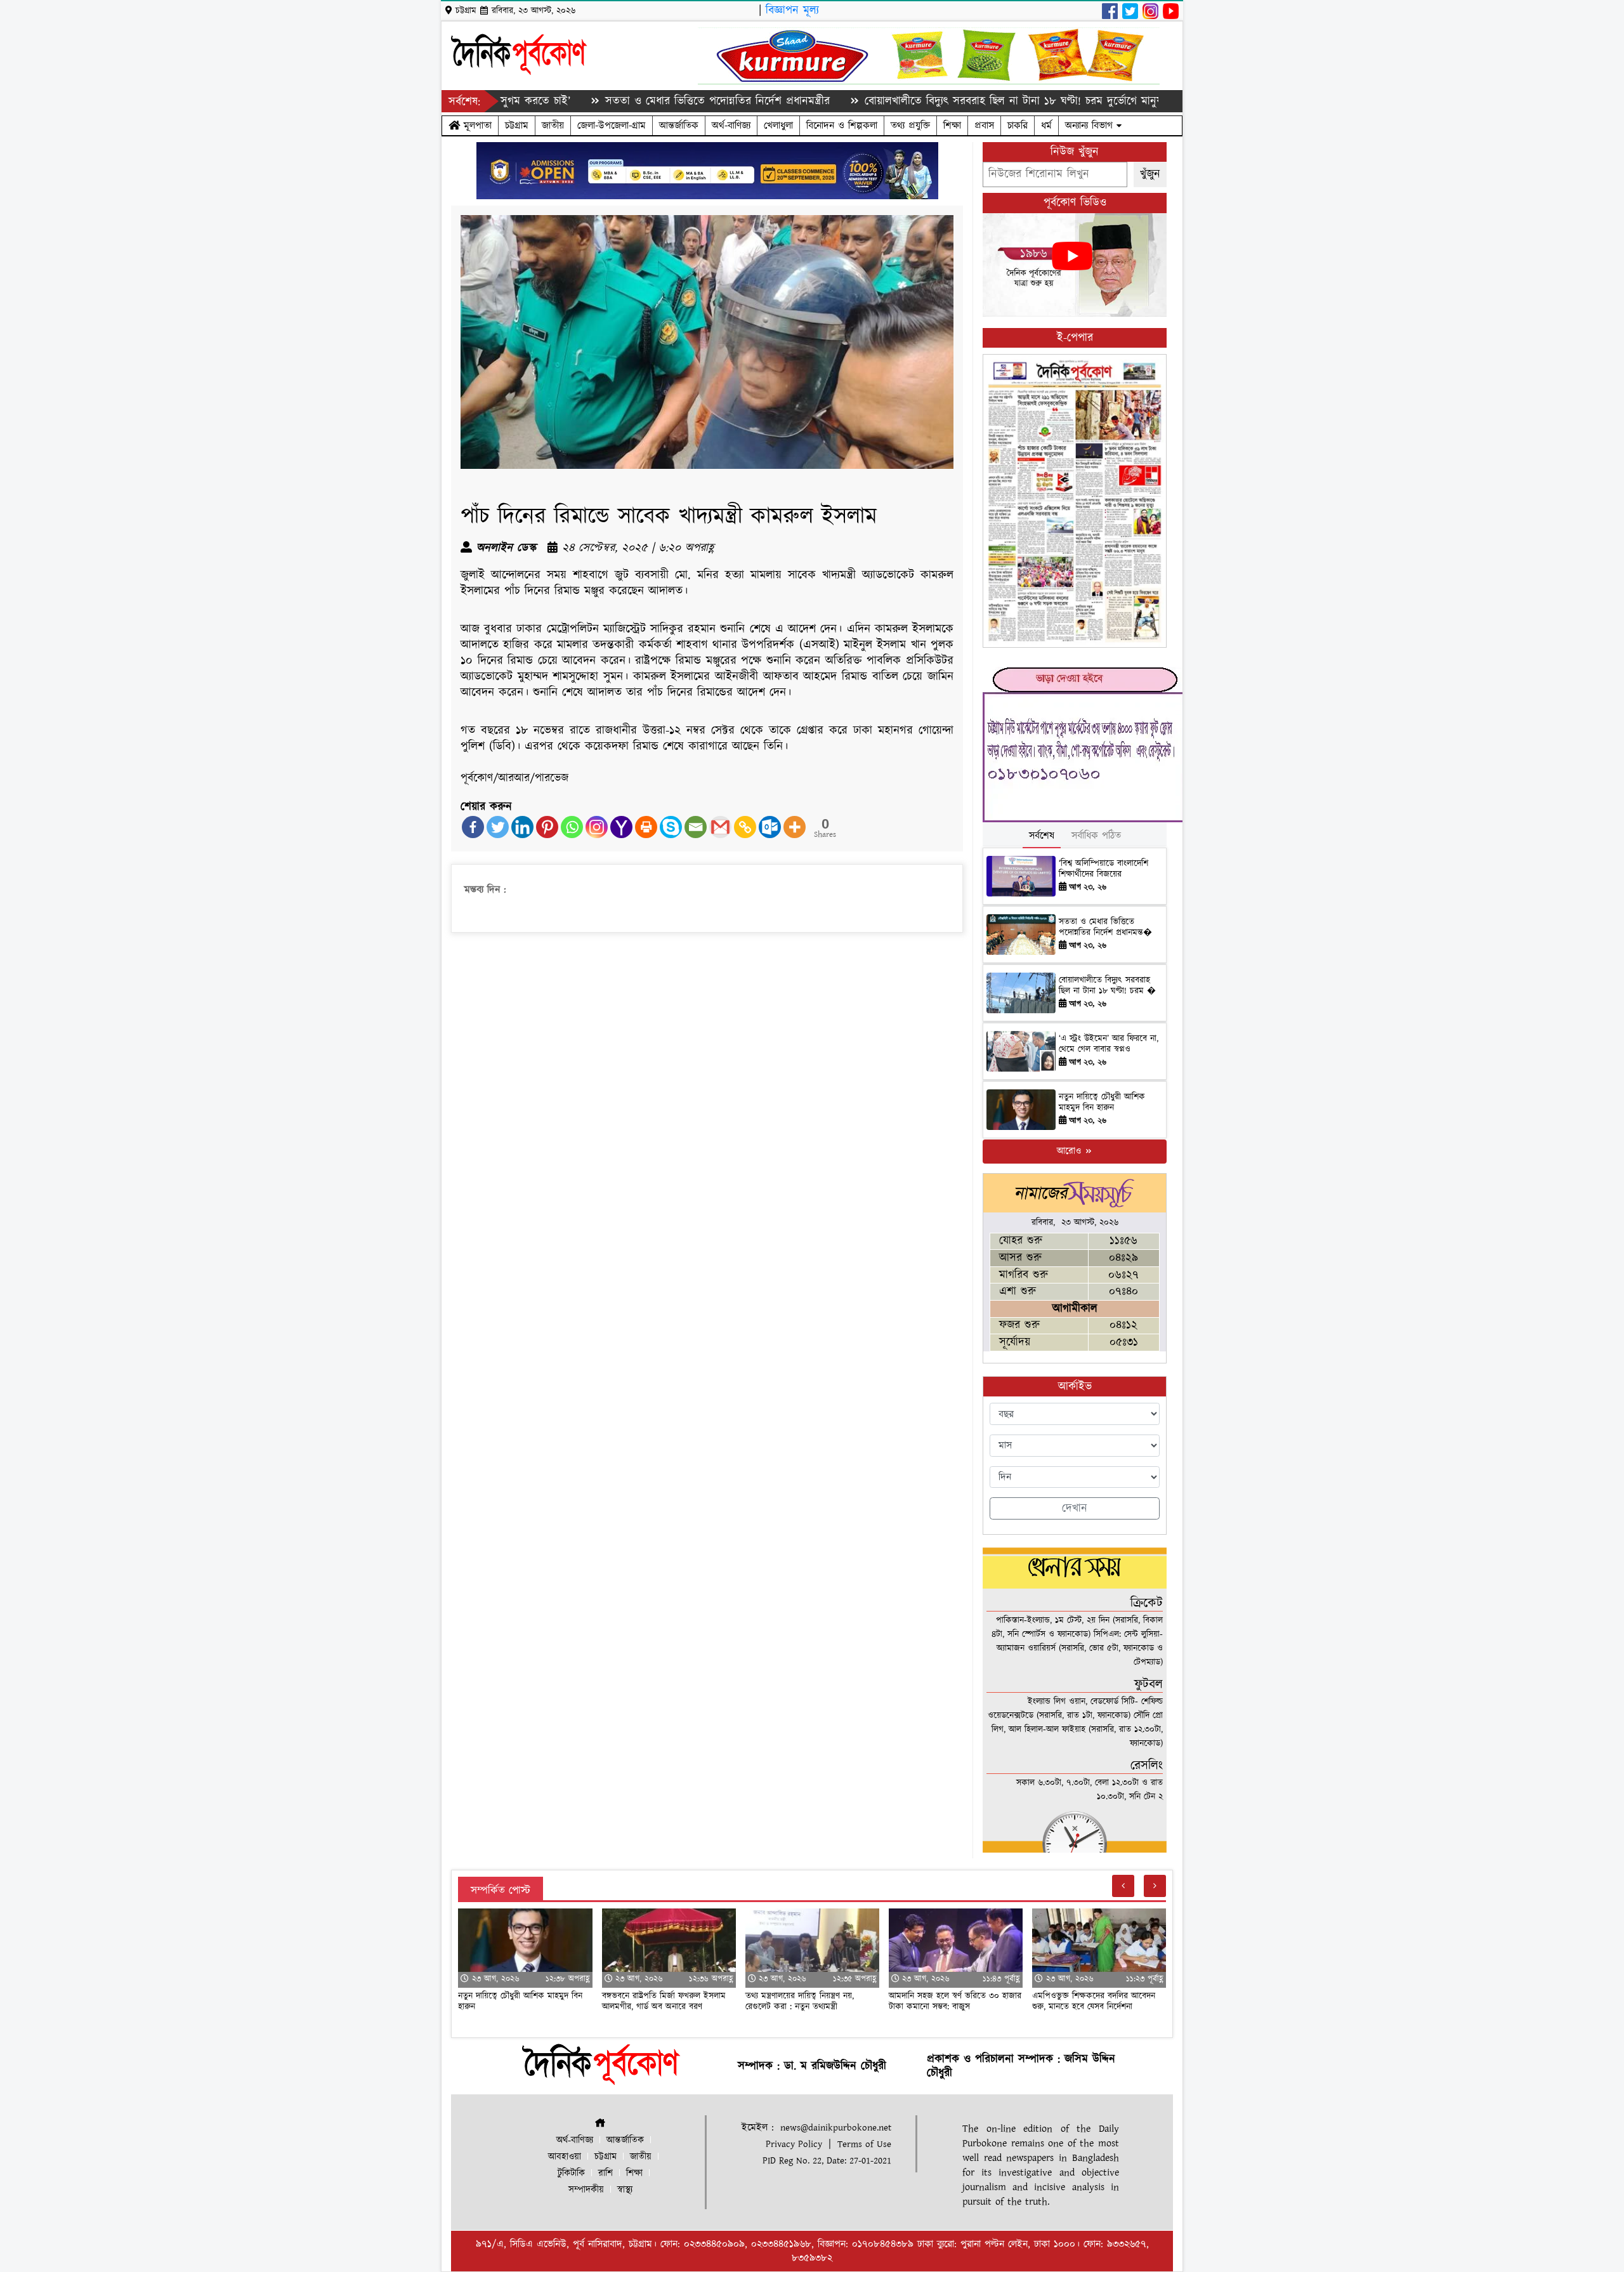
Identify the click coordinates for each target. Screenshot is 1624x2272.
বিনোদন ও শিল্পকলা (842, 126)
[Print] (646, 827)
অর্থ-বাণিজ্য (731, 126)
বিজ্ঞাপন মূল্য (792, 10)
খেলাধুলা (778, 126)
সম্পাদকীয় (586, 2190)
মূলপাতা (476, 126)
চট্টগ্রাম (517, 126)
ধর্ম (1046, 126)
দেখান (1075, 1508)
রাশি (606, 2173)
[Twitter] (498, 827)
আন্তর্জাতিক (679, 126)
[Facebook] (473, 827)
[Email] (696, 827)
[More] (795, 827)
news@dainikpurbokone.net (836, 2128)
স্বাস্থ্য (625, 2190)
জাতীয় (553, 126)
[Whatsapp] (572, 827)
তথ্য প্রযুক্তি (910, 126)
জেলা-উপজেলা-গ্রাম (612, 126)
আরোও (1071, 1151)
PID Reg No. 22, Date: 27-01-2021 (827, 2161)
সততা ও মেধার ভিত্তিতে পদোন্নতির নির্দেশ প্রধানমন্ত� (1105, 927)
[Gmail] (720, 827)
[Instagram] (597, 827)
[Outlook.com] (770, 827)
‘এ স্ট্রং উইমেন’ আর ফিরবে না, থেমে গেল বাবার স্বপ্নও (1109, 1044)
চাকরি (1018, 126)
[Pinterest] (547, 827)
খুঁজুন (1150, 174)
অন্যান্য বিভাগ (1091, 126)
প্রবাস (984, 126)
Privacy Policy (794, 2144)
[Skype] (671, 827)
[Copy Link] (745, 827)
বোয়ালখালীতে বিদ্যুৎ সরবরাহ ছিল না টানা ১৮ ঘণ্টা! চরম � (1107, 986)
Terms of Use (864, 2144)
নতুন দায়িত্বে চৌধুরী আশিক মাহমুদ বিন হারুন (1102, 1102)
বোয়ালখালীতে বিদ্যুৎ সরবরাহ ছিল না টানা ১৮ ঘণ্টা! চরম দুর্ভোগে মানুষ (922, 101)
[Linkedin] (522, 827)
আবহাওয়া (565, 2157)
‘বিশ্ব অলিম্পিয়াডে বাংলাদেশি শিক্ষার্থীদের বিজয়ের (1103, 869)
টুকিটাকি (571, 2173)
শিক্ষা (952, 126)
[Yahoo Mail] (621, 827)
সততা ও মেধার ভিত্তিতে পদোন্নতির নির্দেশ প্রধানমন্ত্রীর (626, 101)
